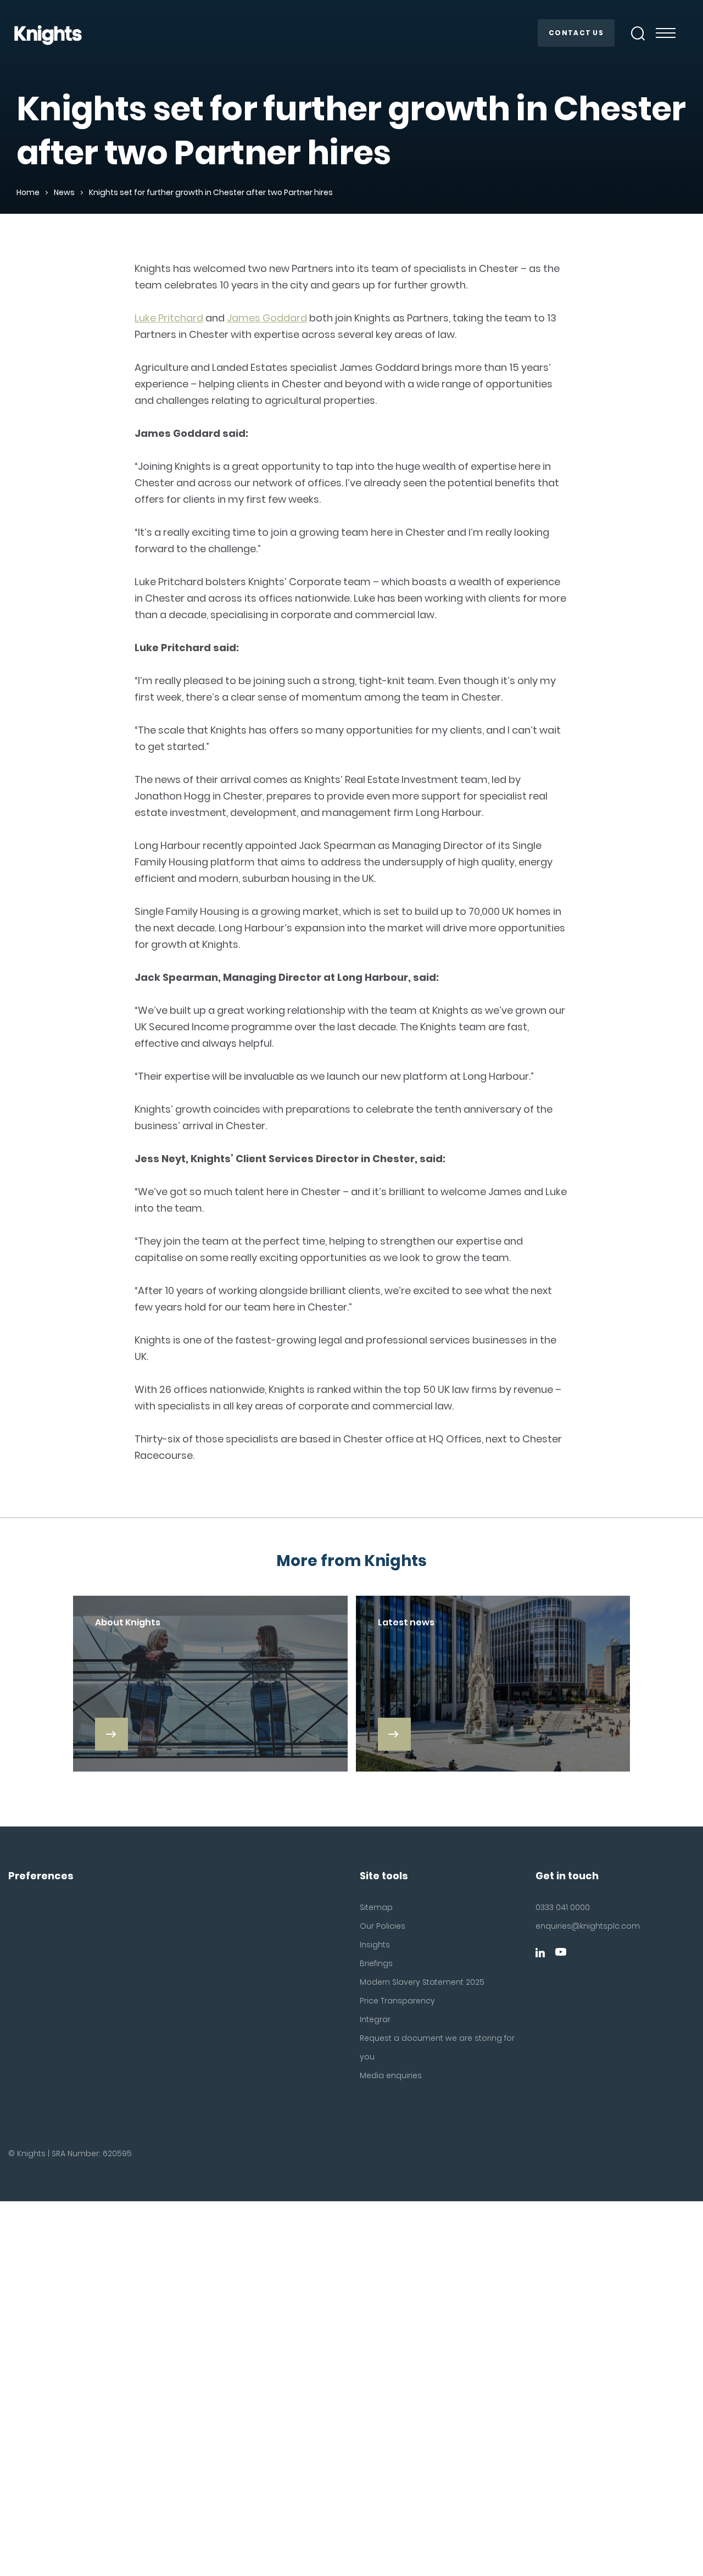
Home (28, 192)
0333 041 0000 (563, 1907)
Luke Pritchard (169, 318)
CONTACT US (576, 33)
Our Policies (383, 1926)
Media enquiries (391, 2075)
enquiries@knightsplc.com (586, 1926)
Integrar (375, 2019)
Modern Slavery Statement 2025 (422, 1982)
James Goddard (267, 318)
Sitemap (376, 1907)
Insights (375, 1945)
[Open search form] (638, 34)
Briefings (376, 1963)
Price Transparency (397, 2001)
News (64, 192)
